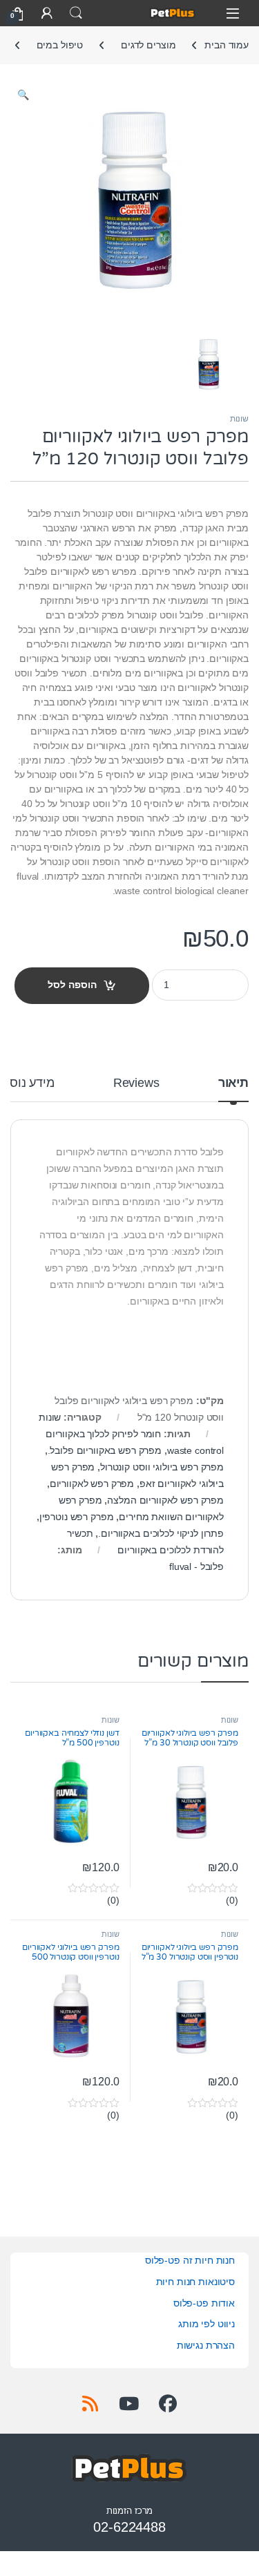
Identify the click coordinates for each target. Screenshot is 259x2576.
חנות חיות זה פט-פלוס (190, 2260)
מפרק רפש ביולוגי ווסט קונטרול (162, 1467)
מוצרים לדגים (148, 45)
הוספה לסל (72, 985)
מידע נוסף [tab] (28, 1083)
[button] (23, 95)
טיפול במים (60, 45)
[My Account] (47, 13)
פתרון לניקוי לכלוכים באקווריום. (161, 1533)
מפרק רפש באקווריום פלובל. (105, 1450)
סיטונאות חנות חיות (195, 2282)
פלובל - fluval (196, 1566)
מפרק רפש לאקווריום (92, 1484)
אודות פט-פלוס (204, 2303)
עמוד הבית (227, 45)
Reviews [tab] (136, 1083)
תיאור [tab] (233, 1083)
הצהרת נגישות (206, 2345)
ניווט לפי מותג (207, 2324)
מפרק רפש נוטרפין (77, 1517)
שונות (239, 419)
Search (76, 13)
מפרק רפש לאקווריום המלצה (165, 1500)
